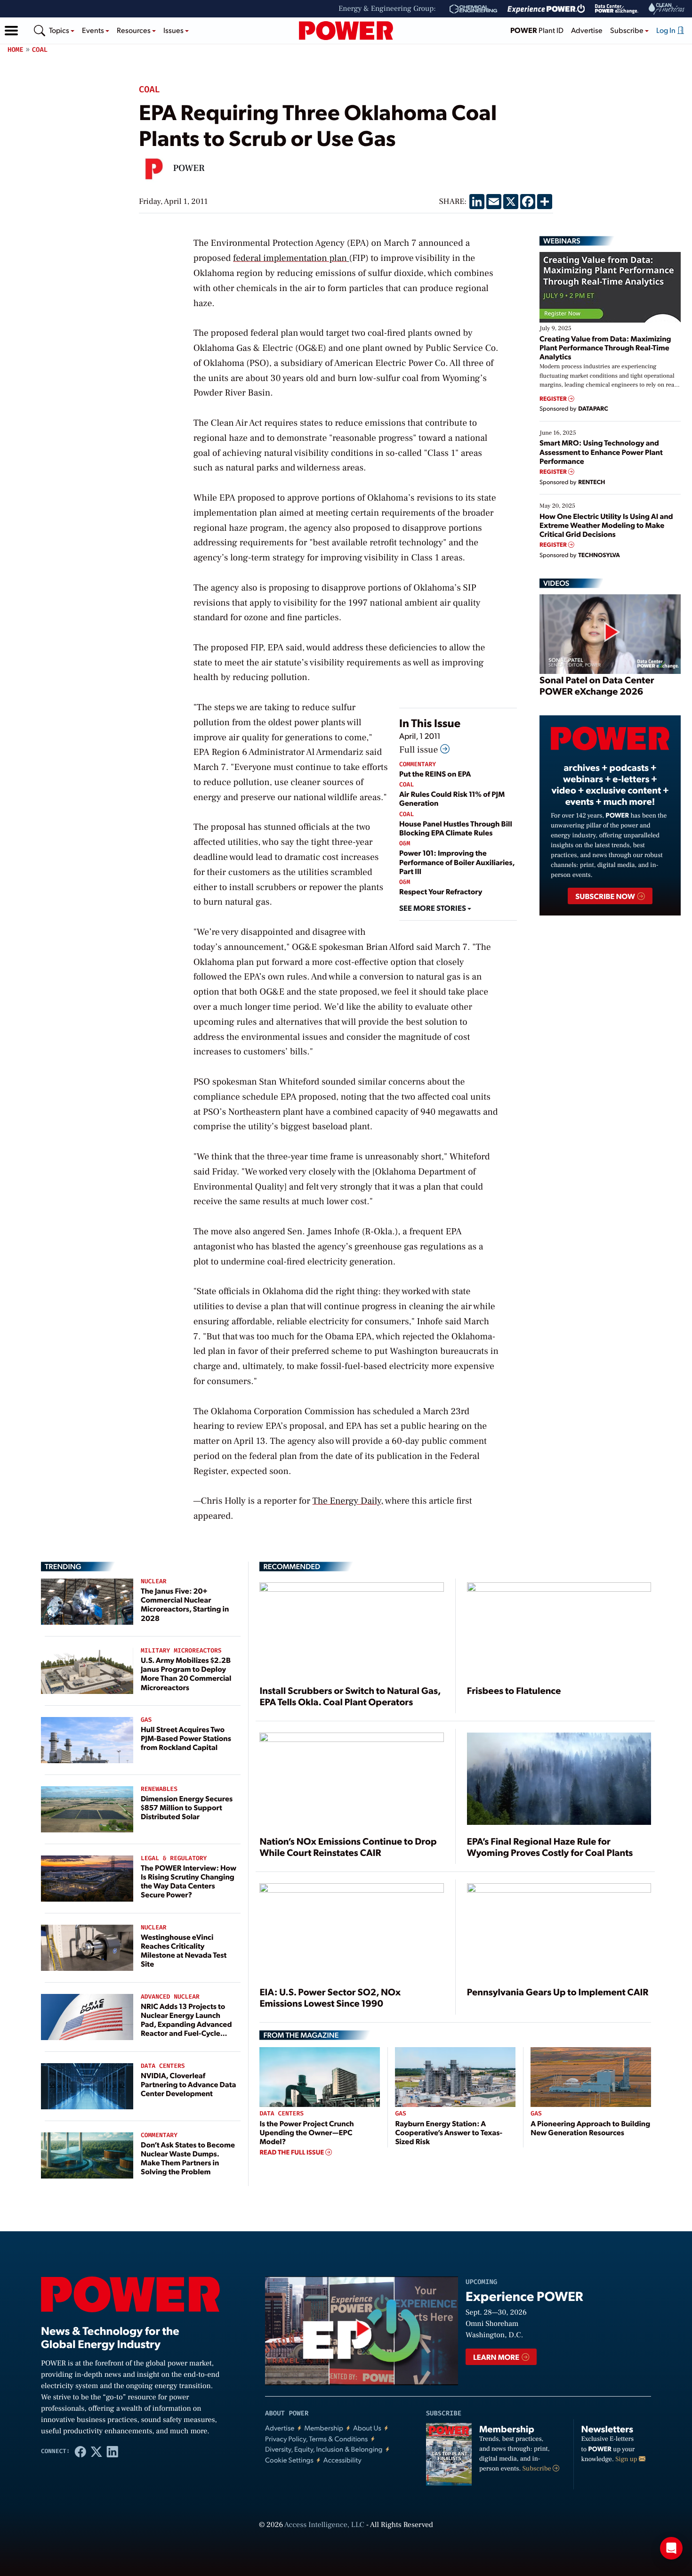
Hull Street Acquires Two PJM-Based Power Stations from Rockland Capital (186, 1738)
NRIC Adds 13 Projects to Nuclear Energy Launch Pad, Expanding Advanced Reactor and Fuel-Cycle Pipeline (186, 2024)
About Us (367, 2428)
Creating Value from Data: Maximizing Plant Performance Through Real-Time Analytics (605, 347)
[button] (11, 31)
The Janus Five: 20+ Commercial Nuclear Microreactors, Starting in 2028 (185, 1604)
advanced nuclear (170, 1997)
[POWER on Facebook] (80, 2451)
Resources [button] (134, 30)
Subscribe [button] (628, 30)
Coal (40, 50)
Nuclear (154, 1582)
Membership (324, 2428)
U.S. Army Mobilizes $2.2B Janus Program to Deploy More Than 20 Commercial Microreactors (186, 1673)
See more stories (433, 908)
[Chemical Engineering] (473, 9)
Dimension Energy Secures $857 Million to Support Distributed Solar (187, 1807)
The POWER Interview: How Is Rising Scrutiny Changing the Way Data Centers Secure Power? (189, 1881)
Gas (146, 1720)
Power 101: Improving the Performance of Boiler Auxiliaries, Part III (457, 862)
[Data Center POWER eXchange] (617, 9)
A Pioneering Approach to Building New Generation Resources (590, 2128)
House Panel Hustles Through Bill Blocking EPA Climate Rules (456, 828)
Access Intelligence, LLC (324, 2525)
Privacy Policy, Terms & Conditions (316, 2439)
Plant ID (537, 30)
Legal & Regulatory (174, 1859)
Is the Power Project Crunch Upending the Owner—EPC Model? (306, 2132)
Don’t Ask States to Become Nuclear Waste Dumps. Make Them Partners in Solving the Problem (188, 2158)
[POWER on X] (97, 2451)
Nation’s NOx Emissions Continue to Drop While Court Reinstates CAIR (348, 1847)
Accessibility (342, 2460)
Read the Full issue (292, 2152)
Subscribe (538, 2469)
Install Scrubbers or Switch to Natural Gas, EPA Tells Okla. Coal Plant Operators (350, 1696)
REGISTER (554, 399)
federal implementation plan (290, 258)
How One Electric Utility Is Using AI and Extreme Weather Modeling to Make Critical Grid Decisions (606, 525)
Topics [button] (60, 30)
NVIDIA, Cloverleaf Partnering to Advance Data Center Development (189, 2084)
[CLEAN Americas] (667, 9)
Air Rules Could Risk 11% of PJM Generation (452, 798)
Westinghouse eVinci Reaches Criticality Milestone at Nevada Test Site (184, 1950)
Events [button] (94, 30)
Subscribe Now (606, 896)
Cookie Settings (289, 2460)
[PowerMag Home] (346, 31)
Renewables (159, 1789)
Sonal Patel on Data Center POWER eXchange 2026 (597, 685)
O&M (405, 844)
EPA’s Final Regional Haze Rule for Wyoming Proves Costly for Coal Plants (550, 1847)
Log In (667, 30)
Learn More (497, 2357)
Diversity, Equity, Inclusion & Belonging (324, 2449)
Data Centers (163, 2066)
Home (16, 50)
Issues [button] (174, 30)
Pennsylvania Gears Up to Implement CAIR (558, 1992)
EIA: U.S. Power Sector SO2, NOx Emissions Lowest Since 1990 (330, 1997)
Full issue (420, 750)
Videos (556, 583)
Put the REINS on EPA (435, 774)
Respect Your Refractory (441, 891)
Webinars (562, 241)
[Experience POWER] (546, 9)
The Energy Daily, (348, 1501)
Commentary (418, 765)
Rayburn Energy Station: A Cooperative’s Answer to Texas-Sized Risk (449, 2132)
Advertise (587, 30)
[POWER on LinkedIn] (113, 2451)
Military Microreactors (181, 1651)
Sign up (627, 2459)
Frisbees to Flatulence (514, 1690)
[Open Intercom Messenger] (671, 2548)
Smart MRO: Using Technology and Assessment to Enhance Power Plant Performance (601, 451)
